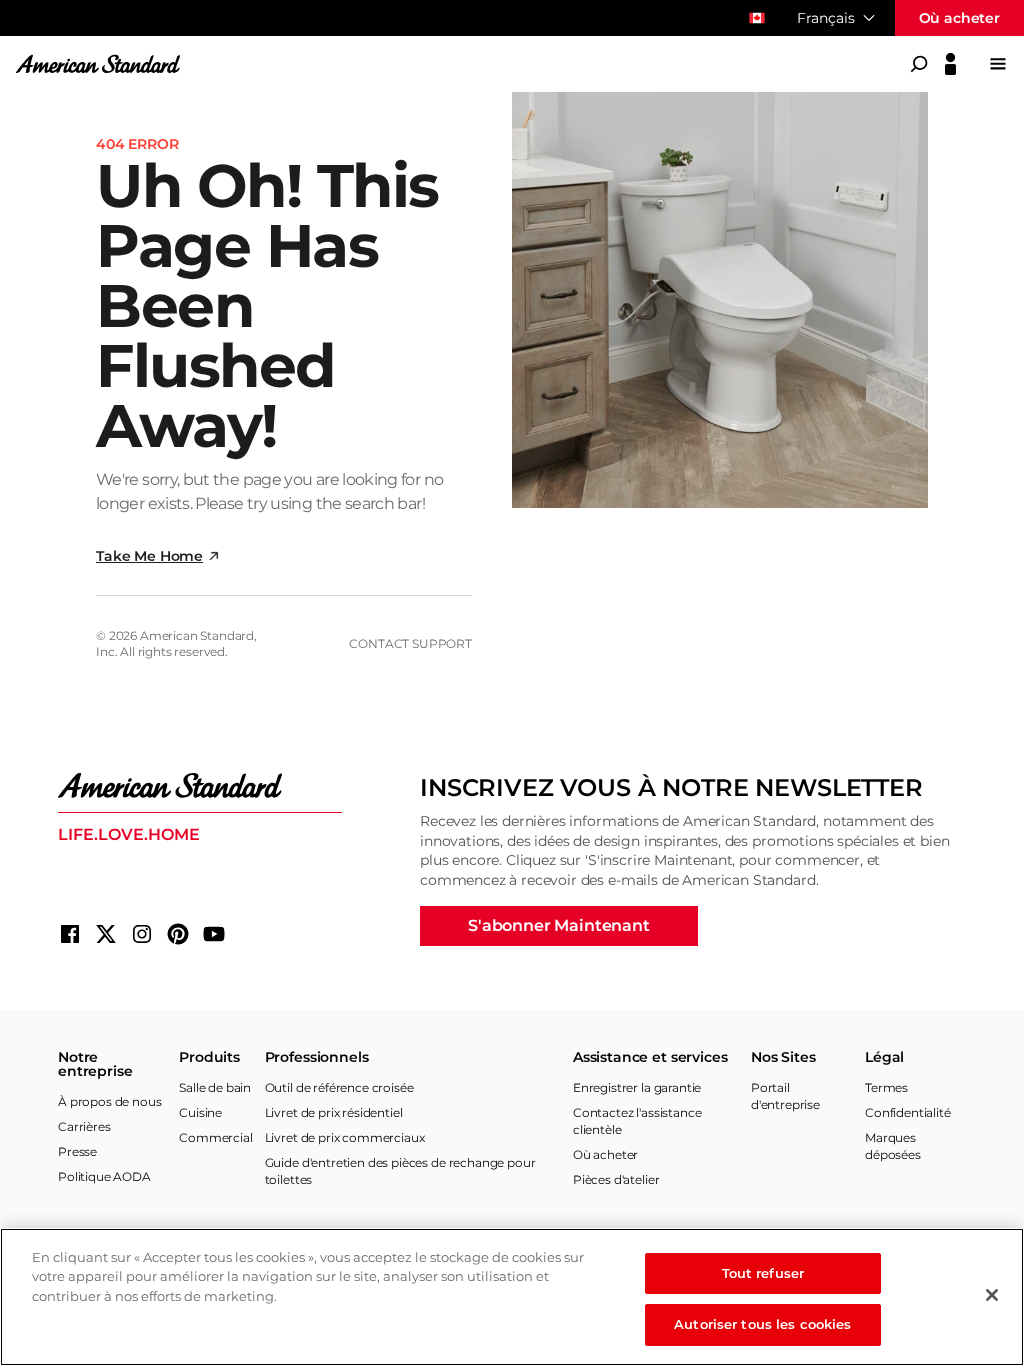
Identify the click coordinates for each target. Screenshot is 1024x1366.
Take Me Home (149, 556)
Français (826, 18)
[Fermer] (992, 1295)
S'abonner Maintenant (559, 925)
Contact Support (410, 643)
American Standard (197, 635)
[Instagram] (142, 934)
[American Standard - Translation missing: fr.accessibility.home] (200, 786)
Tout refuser (763, 1273)
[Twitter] (106, 934)
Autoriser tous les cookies (762, 1324)
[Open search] (919, 64)
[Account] (950, 64)
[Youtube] (214, 934)
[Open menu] (998, 64)
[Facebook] (70, 934)
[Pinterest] (178, 934)
